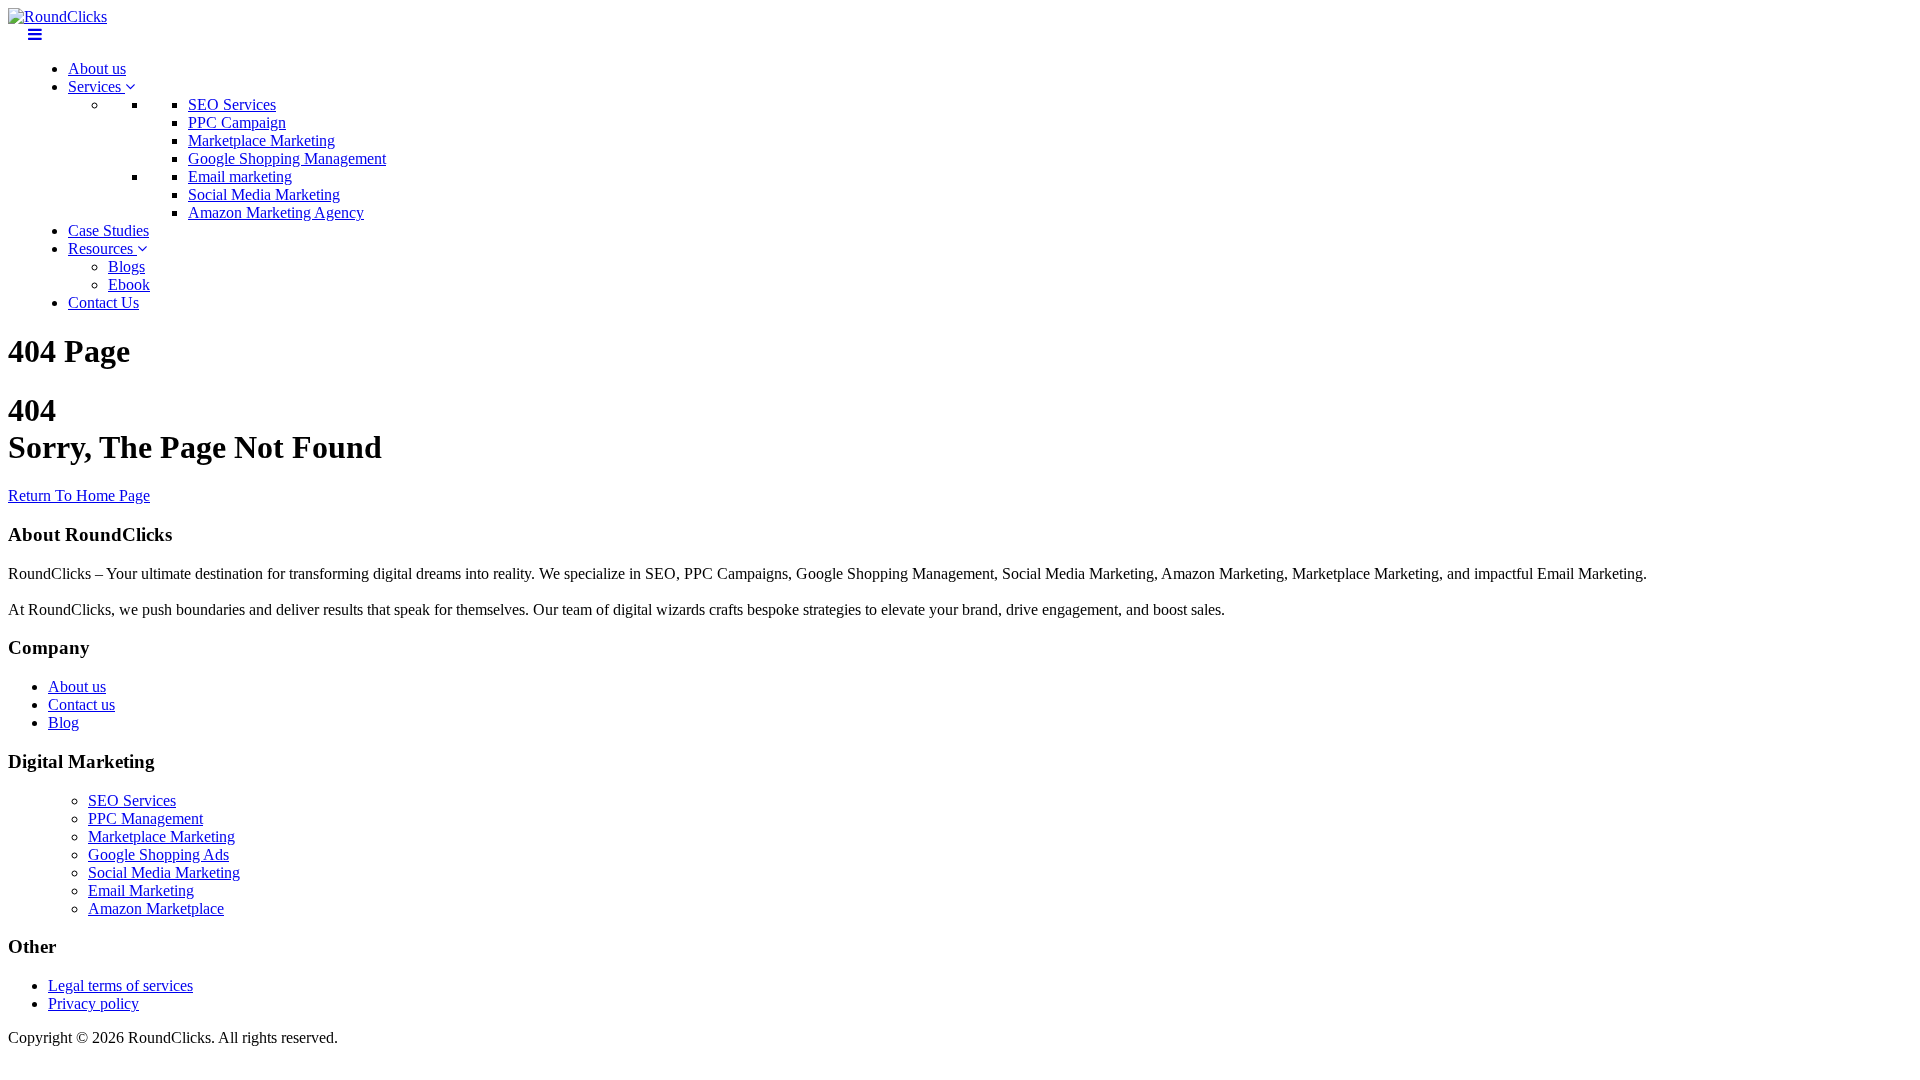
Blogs (126, 266)
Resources (102, 248)
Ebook (129, 284)
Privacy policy (93, 1003)
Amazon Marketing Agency (276, 212)
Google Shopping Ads (158, 854)
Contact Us (103, 302)
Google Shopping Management (287, 158)
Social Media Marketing (264, 194)
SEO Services (232, 104)
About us (97, 68)
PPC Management (145, 818)
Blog (63, 722)
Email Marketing (141, 890)
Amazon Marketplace (156, 908)
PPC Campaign (237, 122)
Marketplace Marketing (261, 140)
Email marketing (240, 176)
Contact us (81, 704)
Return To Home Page (79, 495)
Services (96, 86)
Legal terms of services (120, 985)
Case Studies (108, 230)
